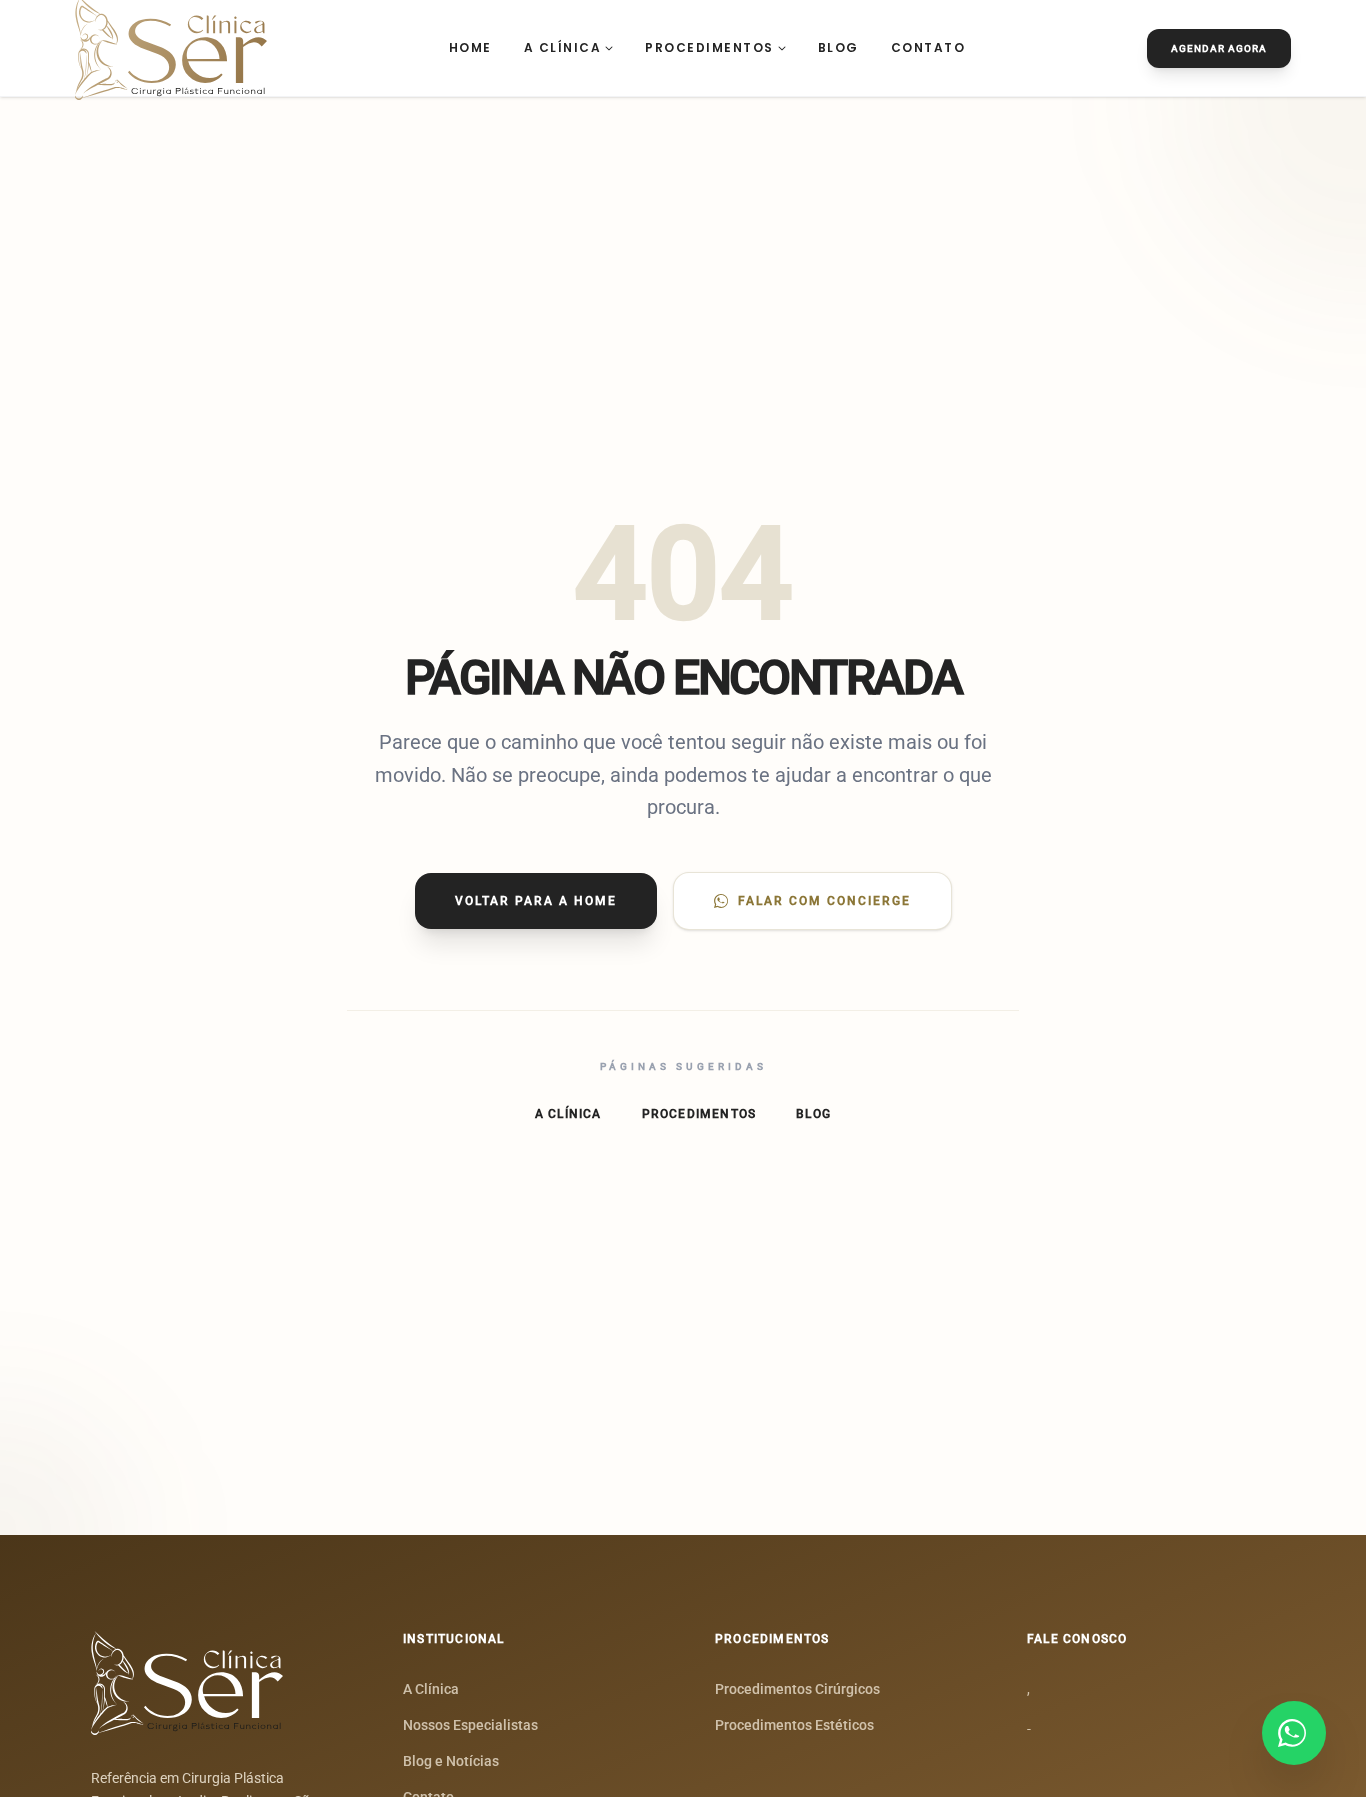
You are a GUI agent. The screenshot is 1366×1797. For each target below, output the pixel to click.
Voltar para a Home (536, 901)
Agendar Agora (1219, 48)
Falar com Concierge (824, 901)
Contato (928, 47)
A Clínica (563, 47)
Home (470, 47)
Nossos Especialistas (470, 1725)
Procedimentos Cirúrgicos (797, 1689)
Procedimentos (709, 47)
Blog (838, 47)
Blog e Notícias (451, 1761)
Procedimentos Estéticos (794, 1725)
